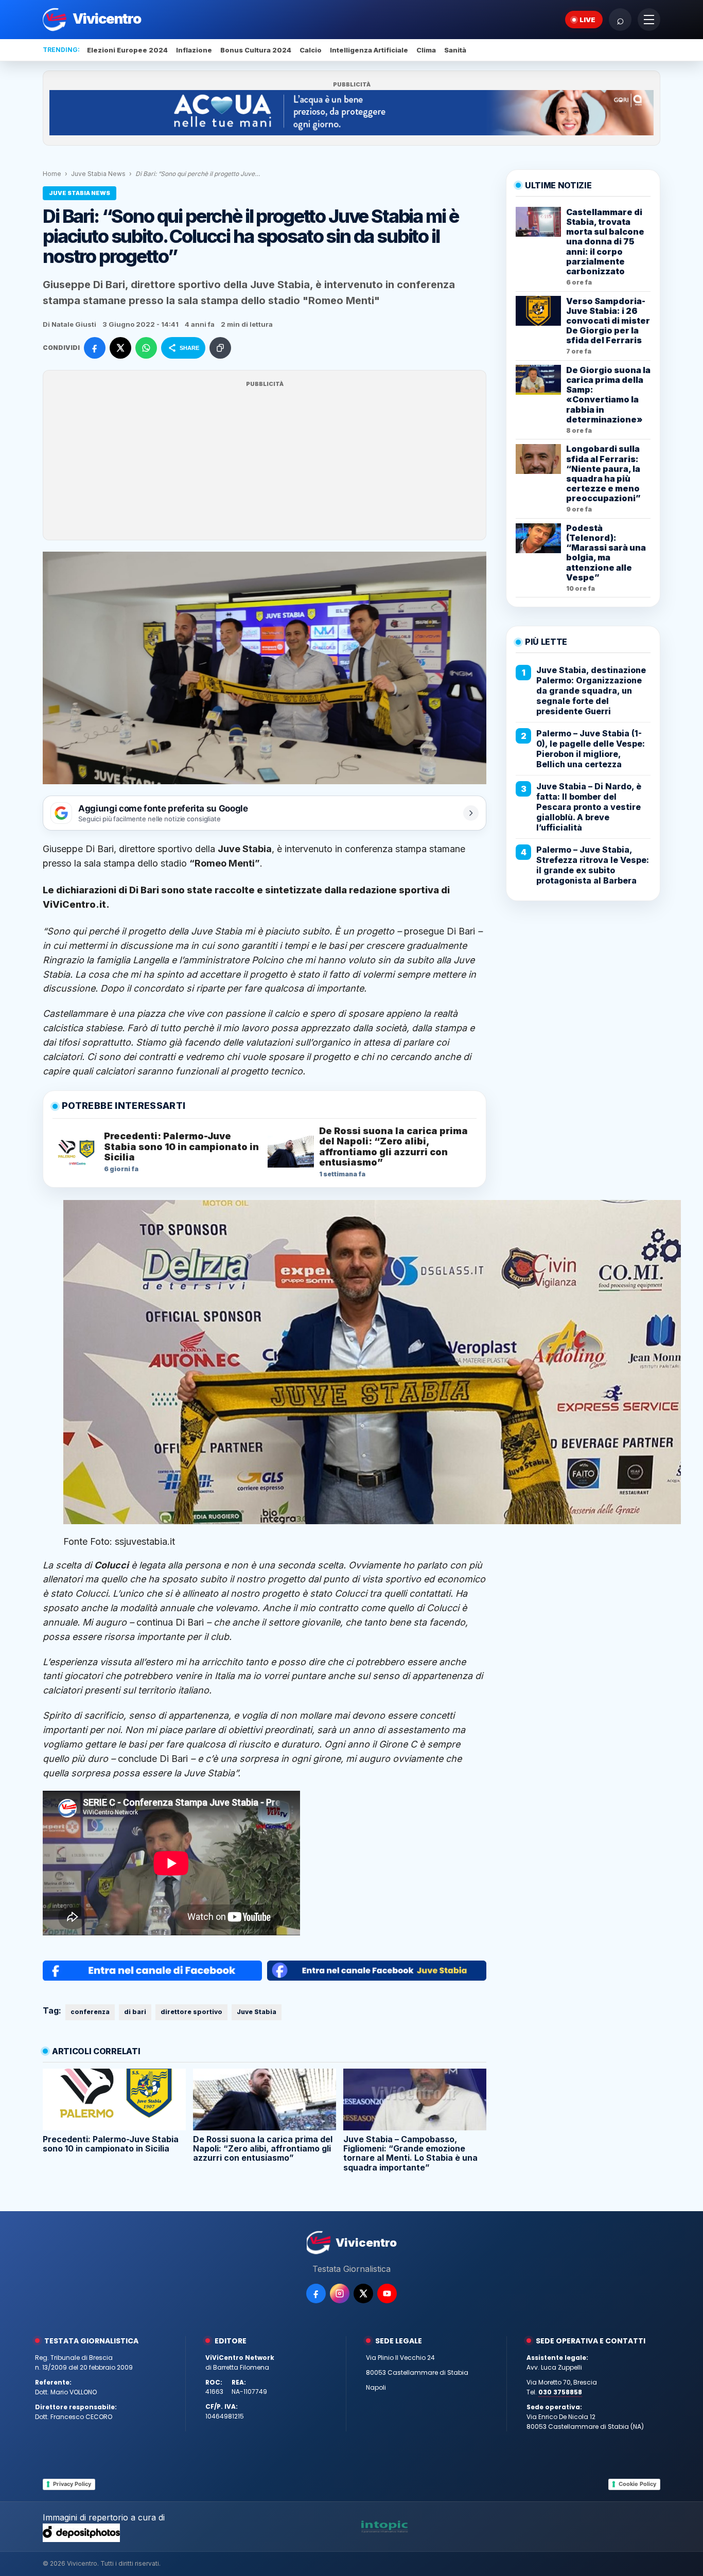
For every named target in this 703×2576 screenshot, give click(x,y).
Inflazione (194, 50)
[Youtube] (387, 2293)
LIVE (587, 20)
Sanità (455, 50)
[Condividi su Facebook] (95, 348)
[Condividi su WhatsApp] (146, 348)
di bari (135, 2012)
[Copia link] (220, 348)
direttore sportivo (191, 2012)
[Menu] (649, 20)
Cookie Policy (637, 2484)
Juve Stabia (257, 2012)
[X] (363, 2293)
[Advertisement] (265, 462)
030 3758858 (560, 2392)
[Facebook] (316, 2293)
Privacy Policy (72, 2484)
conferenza (90, 2012)
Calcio (311, 50)
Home (52, 174)
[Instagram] (340, 2293)
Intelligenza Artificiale (369, 50)
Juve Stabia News (98, 174)
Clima (426, 50)
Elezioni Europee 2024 (127, 50)
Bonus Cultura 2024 (256, 50)
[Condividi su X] (120, 348)
